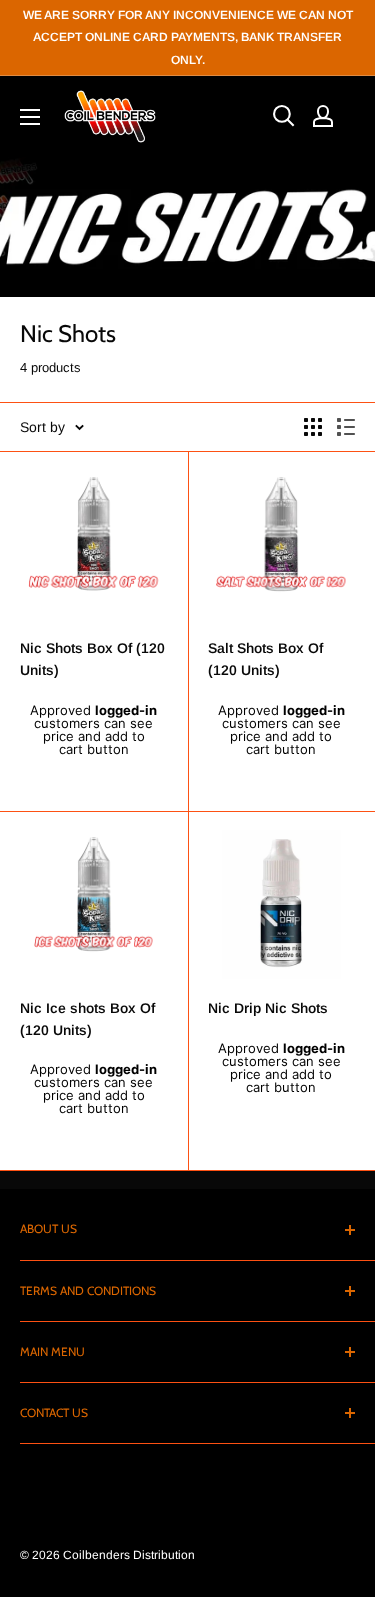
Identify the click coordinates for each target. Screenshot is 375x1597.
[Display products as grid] (313, 427)
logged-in (126, 710)
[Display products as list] (346, 427)
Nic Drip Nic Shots (268, 1008)
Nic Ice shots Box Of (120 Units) (87, 1019)
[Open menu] (30, 117)
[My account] (323, 116)
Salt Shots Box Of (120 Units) (265, 659)
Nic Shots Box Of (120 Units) (92, 659)
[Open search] (284, 116)
